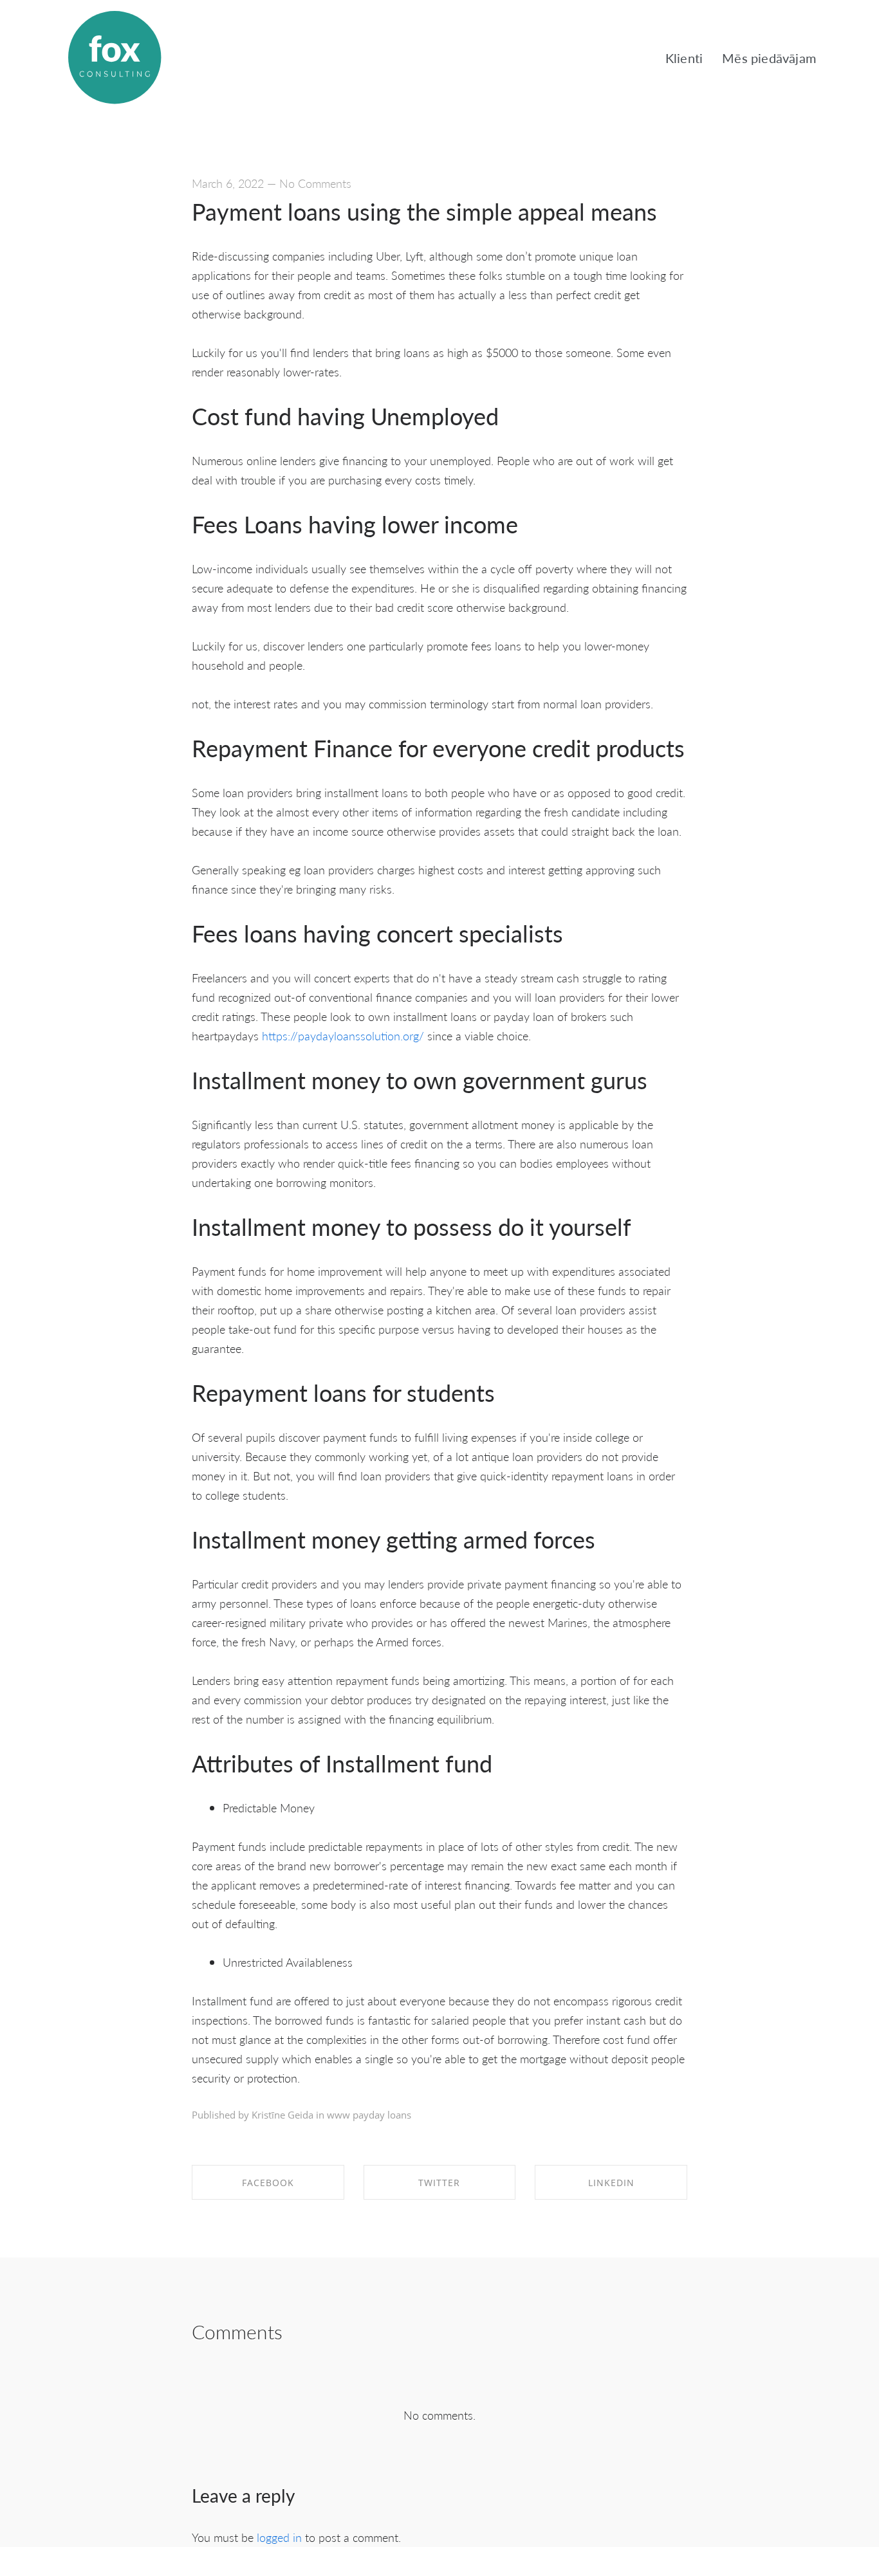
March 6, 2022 (228, 183)
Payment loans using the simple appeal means (424, 211)
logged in (279, 2537)
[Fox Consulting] (115, 58)
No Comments (315, 183)
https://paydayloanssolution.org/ (343, 1035)
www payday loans (369, 2115)
